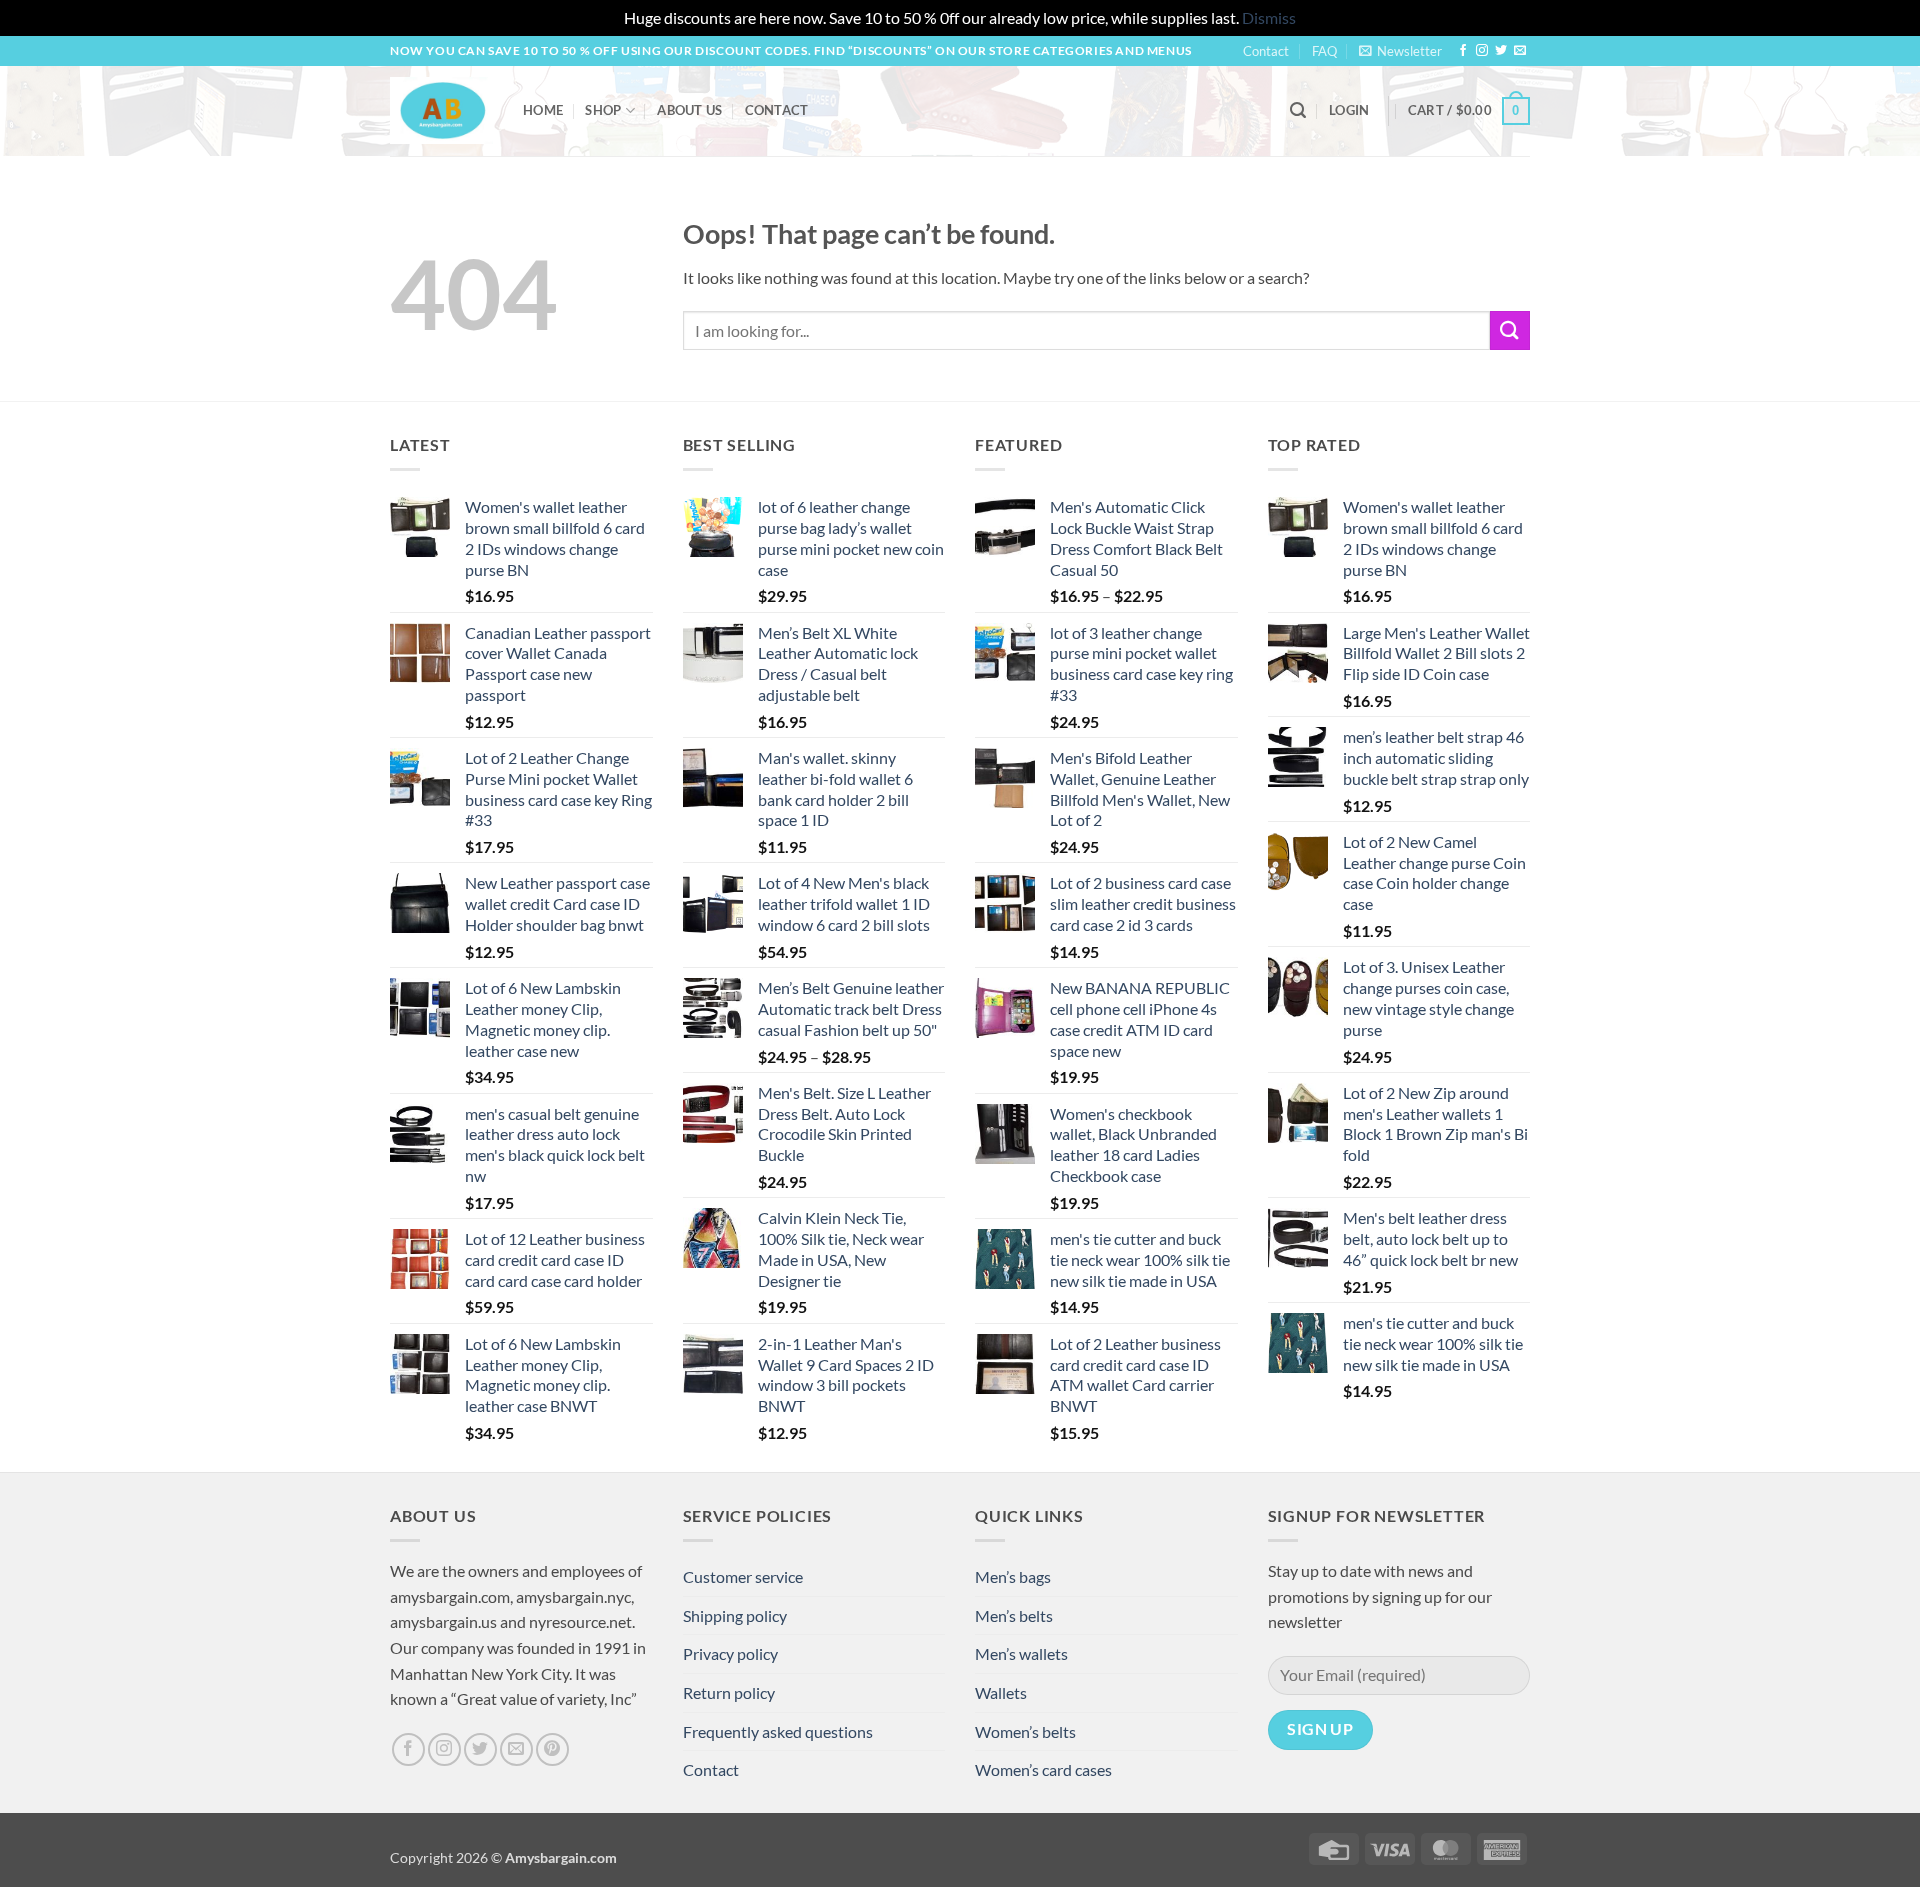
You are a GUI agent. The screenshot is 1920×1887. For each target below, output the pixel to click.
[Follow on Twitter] (1501, 51)
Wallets (1001, 1692)
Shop (603, 110)
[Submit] (1510, 330)
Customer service (743, 1576)
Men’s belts (1014, 1615)
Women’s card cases (1043, 1769)
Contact (1266, 51)
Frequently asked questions (778, 1731)
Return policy (729, 1692)
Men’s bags (1013, 1576)
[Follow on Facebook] (1463, 51)
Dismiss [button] (1269, 17)
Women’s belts (1025, 1731)
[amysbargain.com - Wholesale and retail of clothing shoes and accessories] (441, 110)
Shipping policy (735, 1615)
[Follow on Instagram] (1482, 51)
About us (689, 110)
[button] (1400, 51)
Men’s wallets (1021, 1653)
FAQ (1324, 51)
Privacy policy (730, 1653)
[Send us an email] (1520, 51)
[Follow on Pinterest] (552, 1749)
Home (543, 110)
